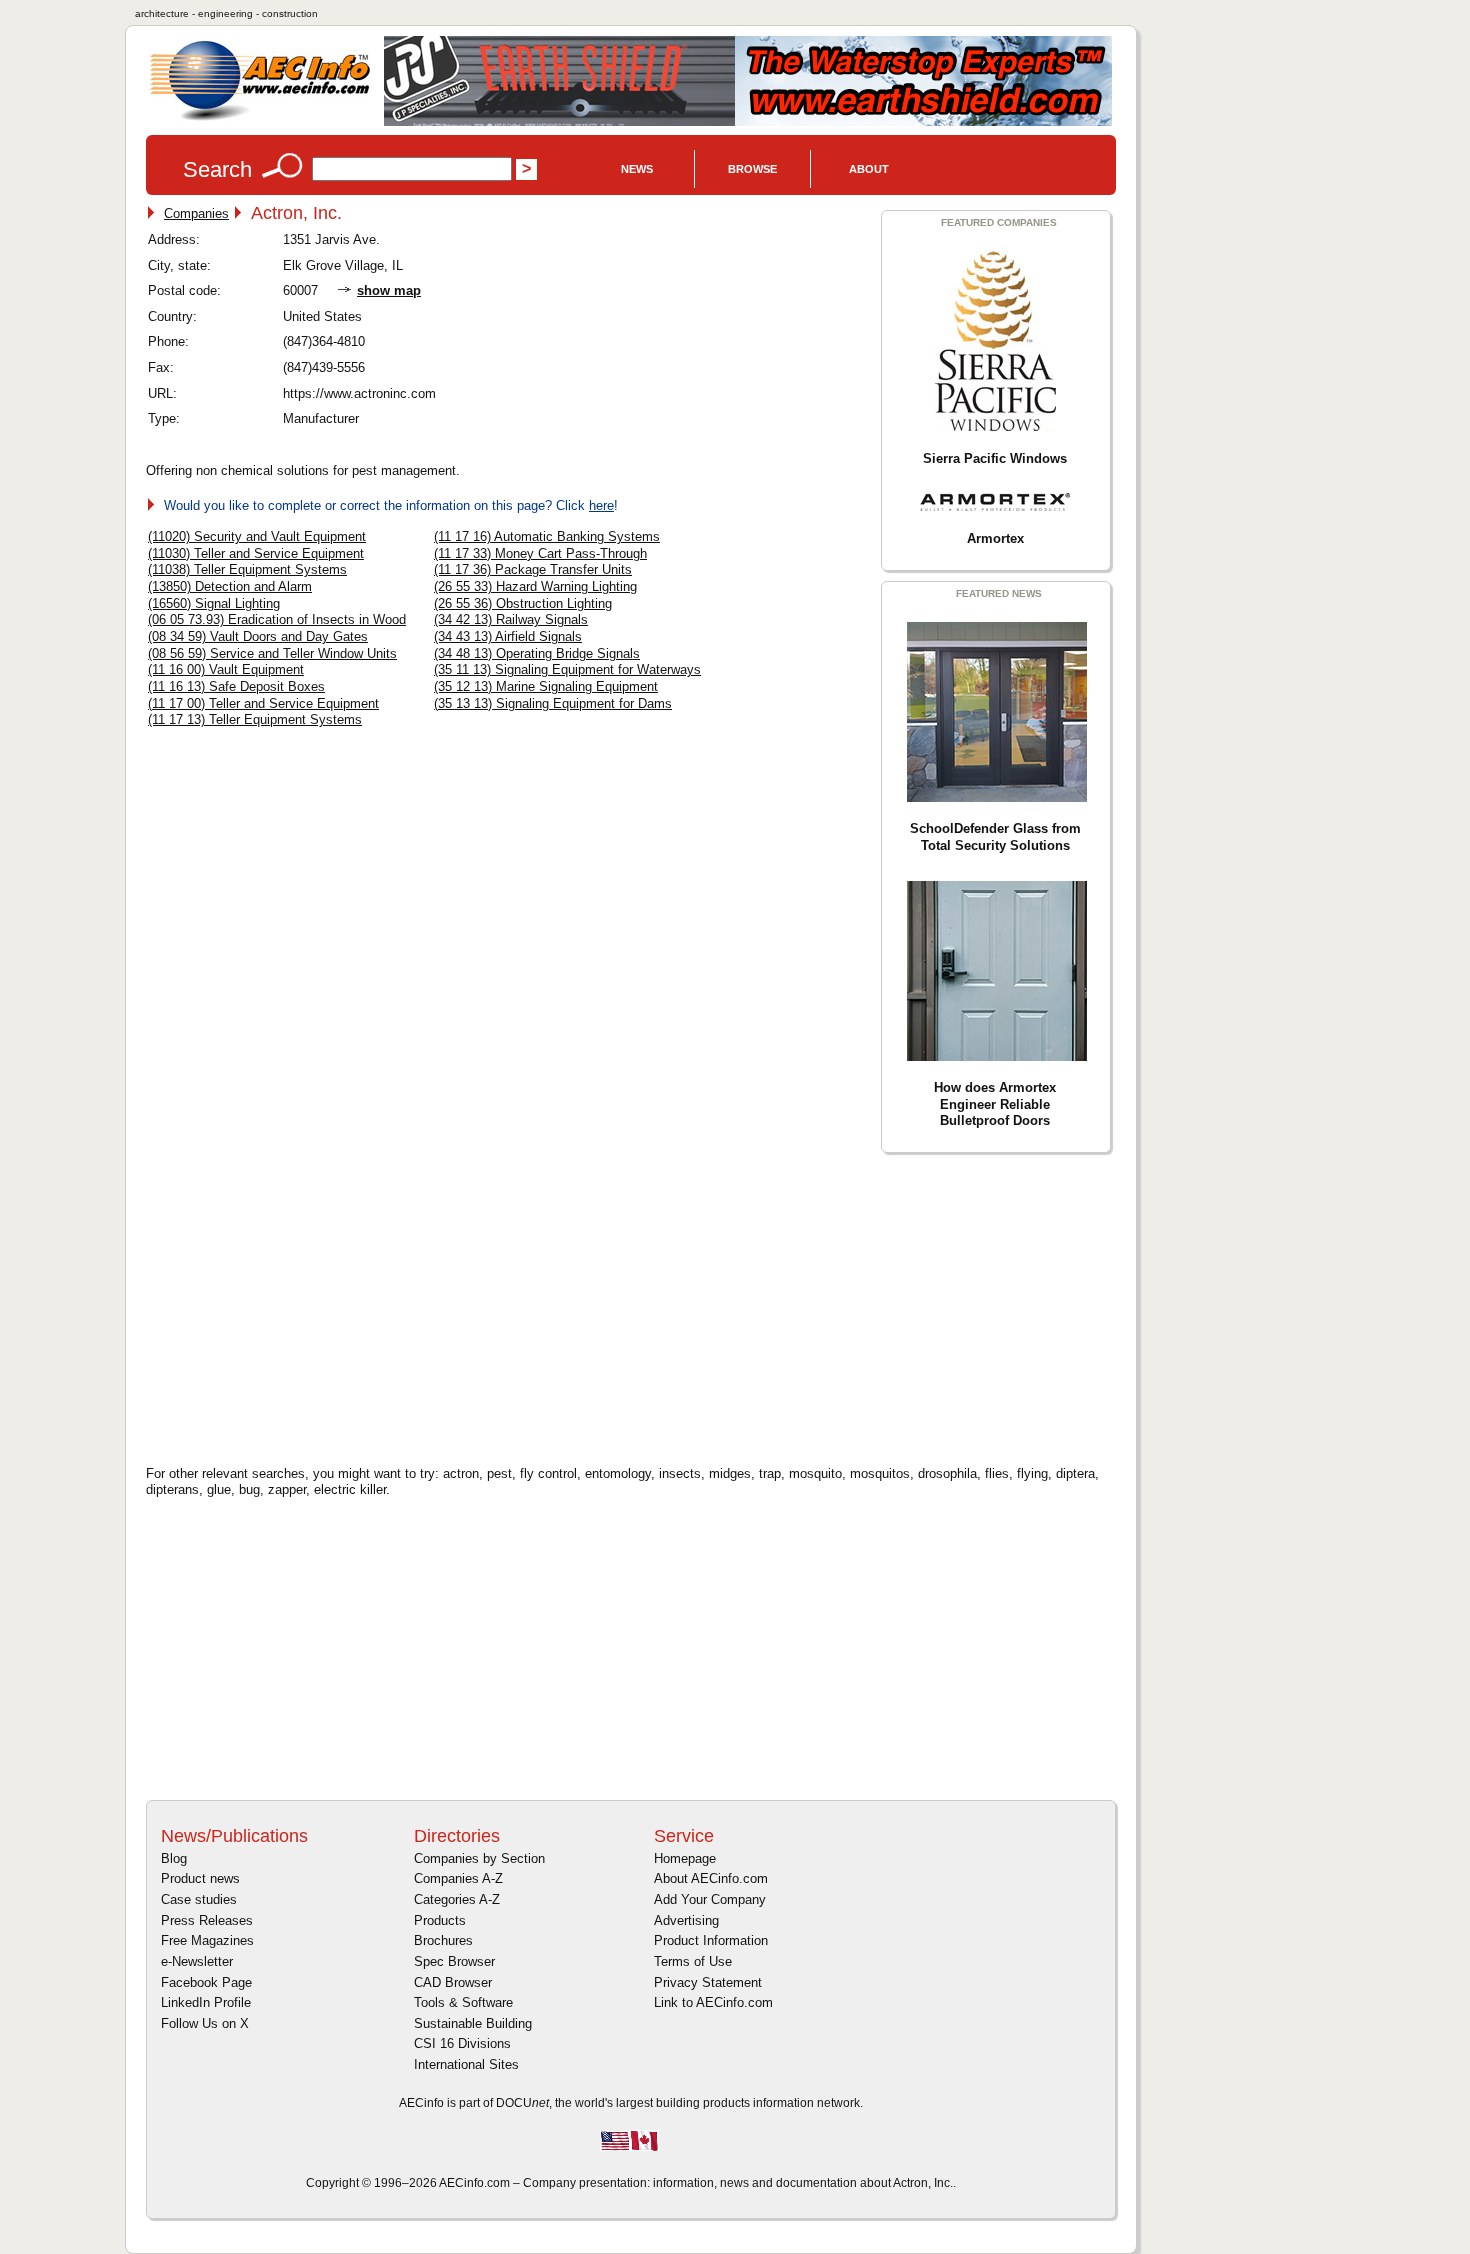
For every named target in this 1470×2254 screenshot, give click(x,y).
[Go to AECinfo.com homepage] (260, 118)
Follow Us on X (205, 2023)
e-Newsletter (197, 1961)
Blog (174, 1858)
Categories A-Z (457, 1899)
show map (389, 290)
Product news (200, 1878)
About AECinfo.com (711, 1878)
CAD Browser (453, 1982)
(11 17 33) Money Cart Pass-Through (540, 553)
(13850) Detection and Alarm (230, 586)
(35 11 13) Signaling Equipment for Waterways (567, 669)
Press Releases (207, 1920)
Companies (196, 213)
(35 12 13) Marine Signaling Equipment (546, 686)
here (601, 505)
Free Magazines (207, 1940)
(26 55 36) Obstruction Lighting (523, 603)
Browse (752, 169)
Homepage (685, 1858)
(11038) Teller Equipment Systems (247, 569)
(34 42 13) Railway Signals (511, 619)
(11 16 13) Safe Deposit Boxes (236, 686)
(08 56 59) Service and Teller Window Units (272, 653)
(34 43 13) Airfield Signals (508, 636)
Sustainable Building (473, 2023)
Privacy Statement (708, 1982)
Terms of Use (693, 1961)
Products (440, 1920)
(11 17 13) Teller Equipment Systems (255, 719)
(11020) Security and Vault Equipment (257, 536)
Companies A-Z (458, 1878)
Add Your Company (710, 1899)
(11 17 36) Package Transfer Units (533, 569)
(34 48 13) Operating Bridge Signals (537, 653)
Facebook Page (206, 1982)
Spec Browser (454, 1961)
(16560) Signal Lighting (214, 603)
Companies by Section (479, 1858)
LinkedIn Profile (206, 2002)
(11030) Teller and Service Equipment (256, 553)
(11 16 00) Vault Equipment (226, 669)
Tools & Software (463, 2002)
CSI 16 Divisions (462, 2043)
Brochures (443, 1940)
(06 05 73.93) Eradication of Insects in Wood (277, 619)
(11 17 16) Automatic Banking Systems (547, 536)
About (869, 169)
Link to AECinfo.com (713, 2002)
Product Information (711, 1940)
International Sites (466, 2064)
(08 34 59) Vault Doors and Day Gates (258, 636)
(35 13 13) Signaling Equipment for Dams (553, 703)
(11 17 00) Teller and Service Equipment (263, 703)
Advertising (686, 1920)
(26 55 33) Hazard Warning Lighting (535, 586)
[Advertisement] (316, 1306)
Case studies (199, 1899)
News (637, 169)
